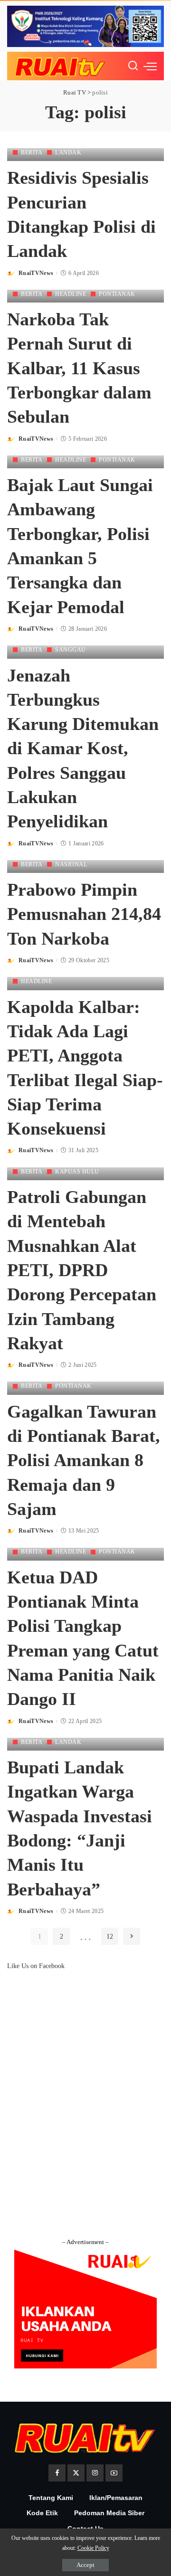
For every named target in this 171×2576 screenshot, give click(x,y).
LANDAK (68, 152)
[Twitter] (76, 2473)
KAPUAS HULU (77, 1172)
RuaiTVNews (36, 273)
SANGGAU (71, 650)
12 (110, 1936)
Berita (32, 152)
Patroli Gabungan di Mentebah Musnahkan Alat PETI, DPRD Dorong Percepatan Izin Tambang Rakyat (82, 1270)
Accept (85, 2565)
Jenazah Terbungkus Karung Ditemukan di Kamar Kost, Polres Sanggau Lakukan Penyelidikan (83, 748)
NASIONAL (71, 864)
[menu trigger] (150, 66)
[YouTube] (114, 2473)
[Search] (133, 66)
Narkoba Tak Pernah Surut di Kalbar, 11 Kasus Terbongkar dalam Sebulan (79, 368)
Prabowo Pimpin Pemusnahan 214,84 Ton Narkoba (84, 914)
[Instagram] (95, 2473)
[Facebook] (57, 2473)
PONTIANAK (117, 294)
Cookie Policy (93, 2548)
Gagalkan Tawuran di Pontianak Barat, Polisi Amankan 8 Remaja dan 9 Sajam (84, 1460)
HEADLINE (71, 294)
